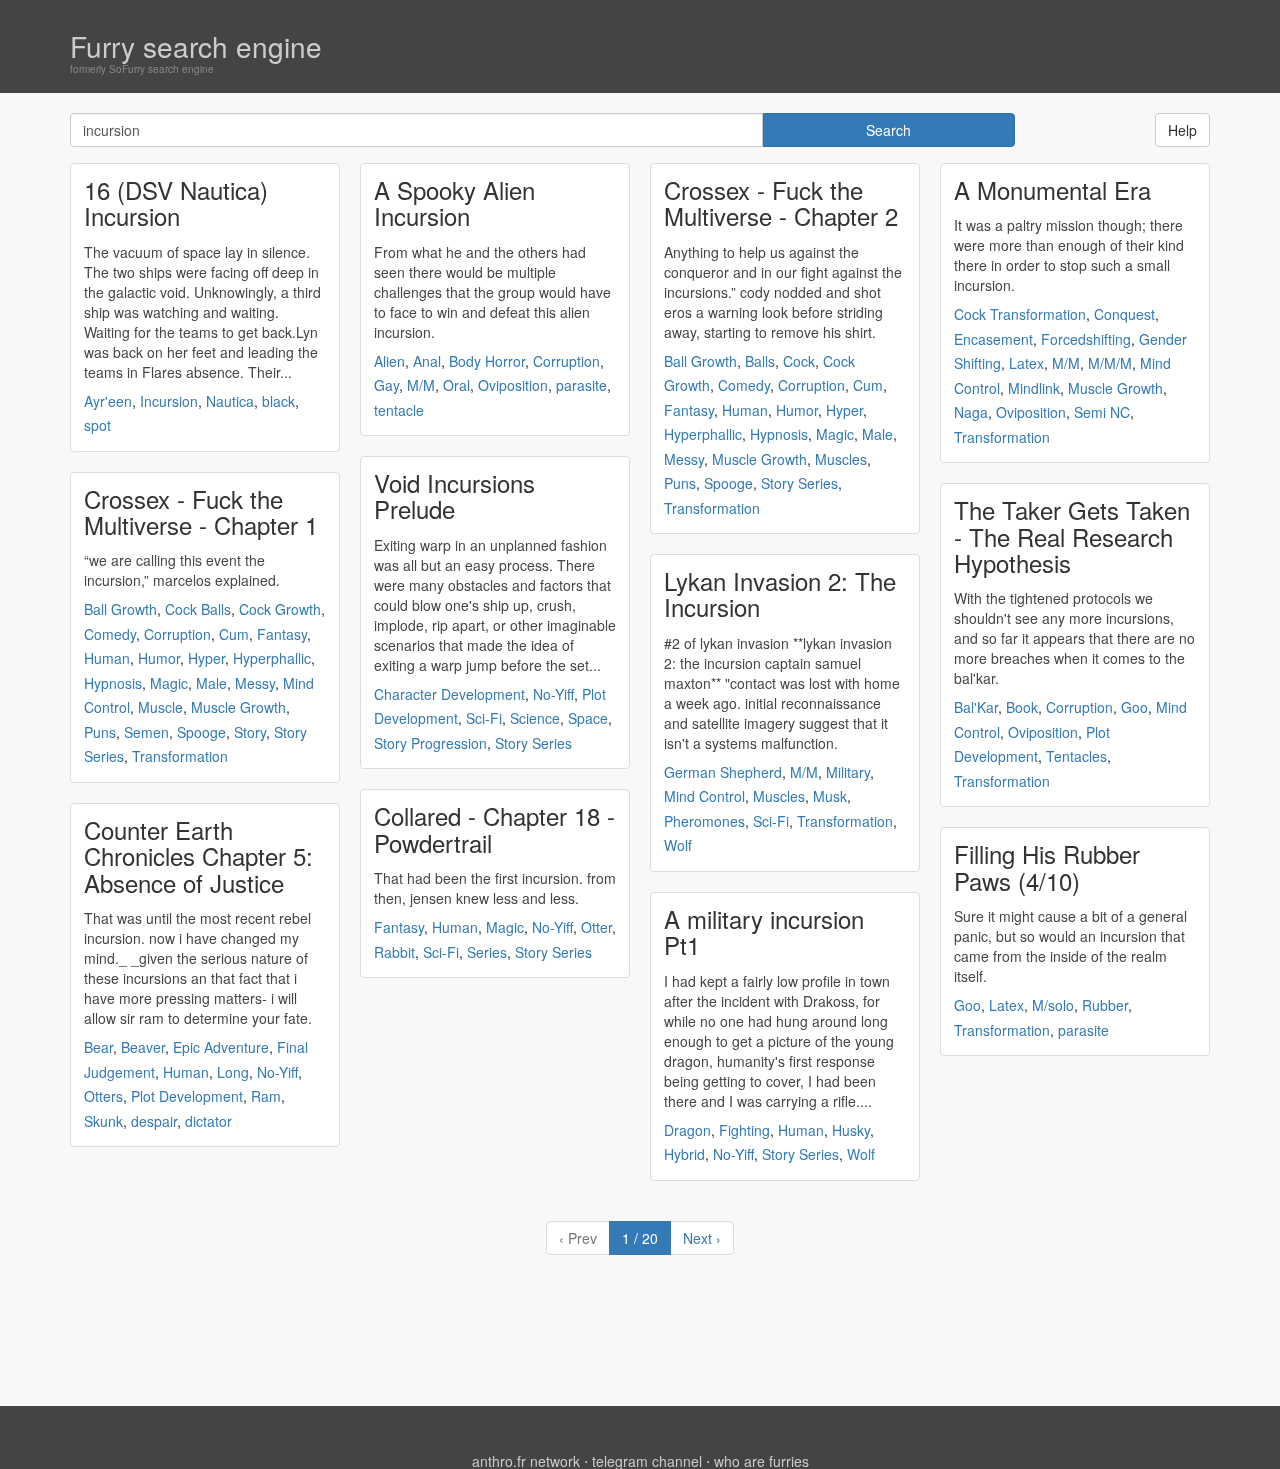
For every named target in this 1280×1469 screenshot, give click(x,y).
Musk (830, 796)
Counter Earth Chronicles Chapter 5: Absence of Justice (198, 856)
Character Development (449, 694)
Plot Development (187, 1096)
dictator (208, 1121)
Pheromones (704, 821)
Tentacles (1076, 756)
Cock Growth (280, 609)
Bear (98, 1047)
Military (848, 772)
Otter (596, 927)
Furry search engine (196, 46)
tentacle (399, 410)
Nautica (230, 401)
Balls (760, 361)
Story (250, 732)
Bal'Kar (976, 707)
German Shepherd (723, 772)
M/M (421, 385)
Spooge (201, 732)
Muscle (160, 707)
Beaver (143, 1047)
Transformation (180, 756)
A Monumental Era (1052, 189)
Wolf (678, 845)
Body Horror (487, 361)
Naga (971, 412)
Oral (456, 385)
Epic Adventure (221, 1047)
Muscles (841, 459)
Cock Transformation (1020, 314)
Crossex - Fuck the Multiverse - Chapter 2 (781, 202)
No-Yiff (277, 1072)
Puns (100, 732)
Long (233, 1072)
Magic (169, 683)
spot (97, 425)
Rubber (1105, 1005)
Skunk (103, 1121)
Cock (799, 361)
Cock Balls (198, 609)
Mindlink (1034, 388)
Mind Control (704, 796)
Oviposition (513, 385)
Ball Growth (120, 609)
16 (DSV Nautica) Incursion (176, 202)
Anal (427, 361)
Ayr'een (108, 401)
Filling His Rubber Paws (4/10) (1047, 866)
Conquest (1124, 314)
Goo (1134, 707)
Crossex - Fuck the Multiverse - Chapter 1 (201, 511)
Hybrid (684, 1154)
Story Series (533, 743)
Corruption (177, 634)
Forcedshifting (1086, 339)
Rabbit (394, 952)
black (278, 401)
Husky (851, 1130)
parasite (581, 385)
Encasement (993, 339)
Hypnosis (113, 683)
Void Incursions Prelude (454, 495)
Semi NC (1102, 412)
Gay (386, 385)
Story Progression (430, 743)
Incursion (169, 401)
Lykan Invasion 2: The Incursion (780, 593)
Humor (159, 658)
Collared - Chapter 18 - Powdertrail (494, 828)
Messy (255, 683)
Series (487, 952)
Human (107, 658)
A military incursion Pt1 (764, 931)
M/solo (1053, 1005)
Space (588, 718)
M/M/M (1110, 363)
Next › (702, 1238)
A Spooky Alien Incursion (454, 202)
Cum (234, 634)
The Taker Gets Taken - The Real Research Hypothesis (1072, 536)
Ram (266, 1096)
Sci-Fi (484, 718)
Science (535, 718)
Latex (1026, 363)
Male (211, 683)
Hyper (206, 658)
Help (1182, 130)
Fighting (744, 1130)
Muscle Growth (238, 707)
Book (1022, 707)
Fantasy (282, 634)
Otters (103, 1096)
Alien (389, 361)
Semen (146, 732)
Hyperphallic (272, 658)
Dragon (687, 1130)
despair (154, 1121)
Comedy (110, 634)
